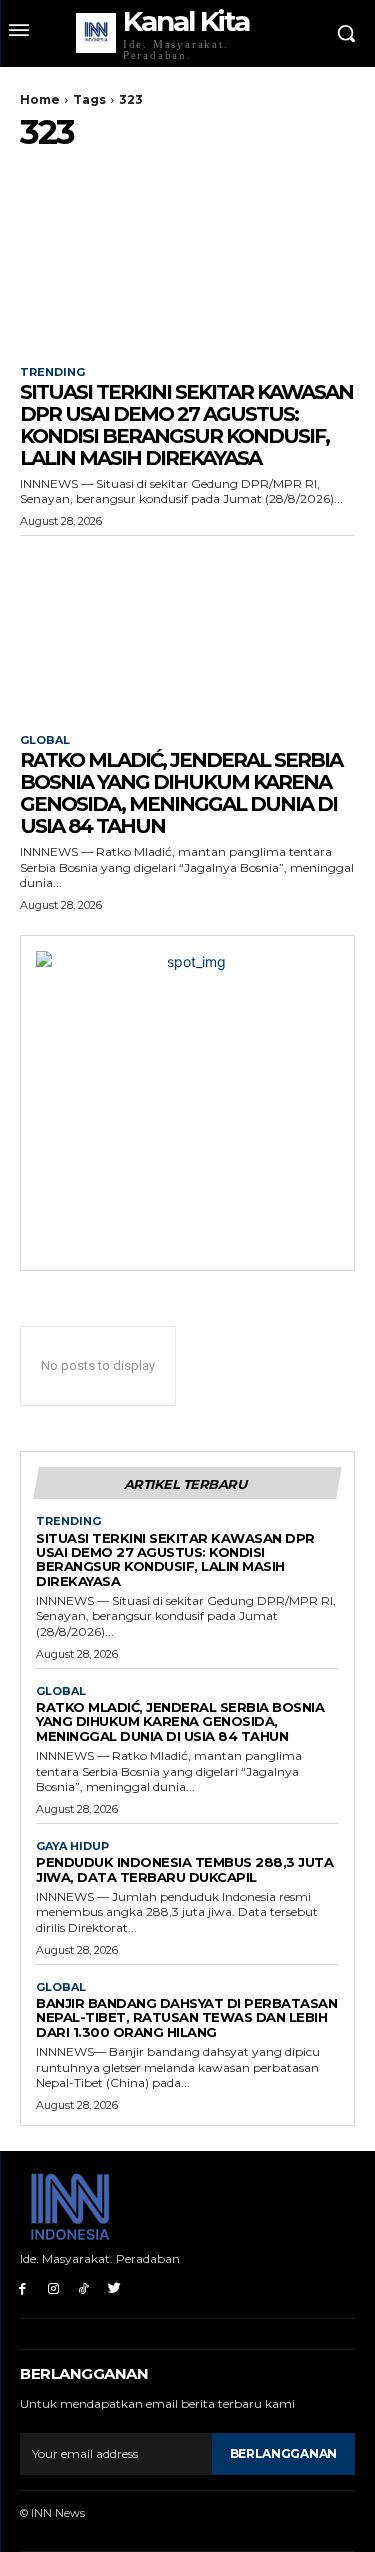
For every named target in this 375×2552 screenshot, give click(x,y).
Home (40, 99)
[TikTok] (84, 2287)
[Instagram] (53, 2287)
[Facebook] (22, 2287)
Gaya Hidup (72, 1846)
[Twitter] (114, 2287)
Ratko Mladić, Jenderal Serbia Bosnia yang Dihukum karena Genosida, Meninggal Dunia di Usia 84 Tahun (181, 793)
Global (45, 740)
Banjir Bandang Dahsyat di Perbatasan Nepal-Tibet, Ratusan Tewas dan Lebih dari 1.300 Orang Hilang (186, 2017)
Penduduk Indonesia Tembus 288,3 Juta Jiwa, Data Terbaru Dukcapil (184, 1869)
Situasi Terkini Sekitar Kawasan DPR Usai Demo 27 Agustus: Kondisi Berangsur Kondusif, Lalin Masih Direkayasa (186, 425)
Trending (52, 372)
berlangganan (283, 2453)
